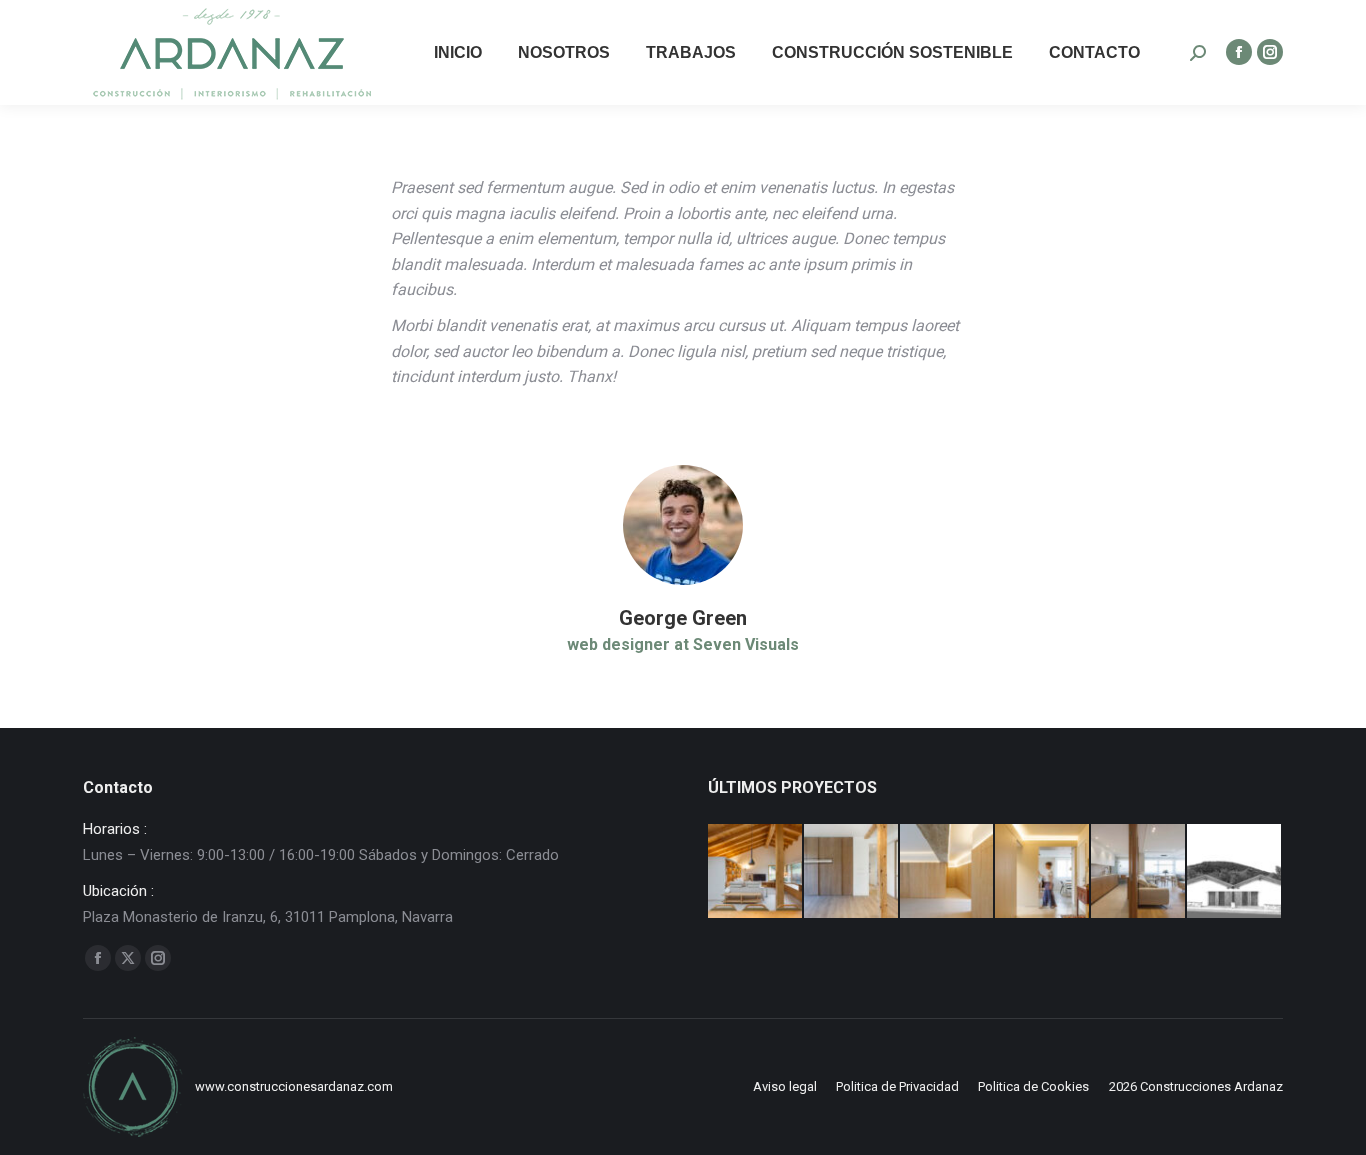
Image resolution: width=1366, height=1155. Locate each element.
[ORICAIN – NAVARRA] (756, 872)
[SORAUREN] (1235, 872)
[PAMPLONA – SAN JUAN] (1139, 872)
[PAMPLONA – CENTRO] (852, 872)
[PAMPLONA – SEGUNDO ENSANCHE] (948, 872)
